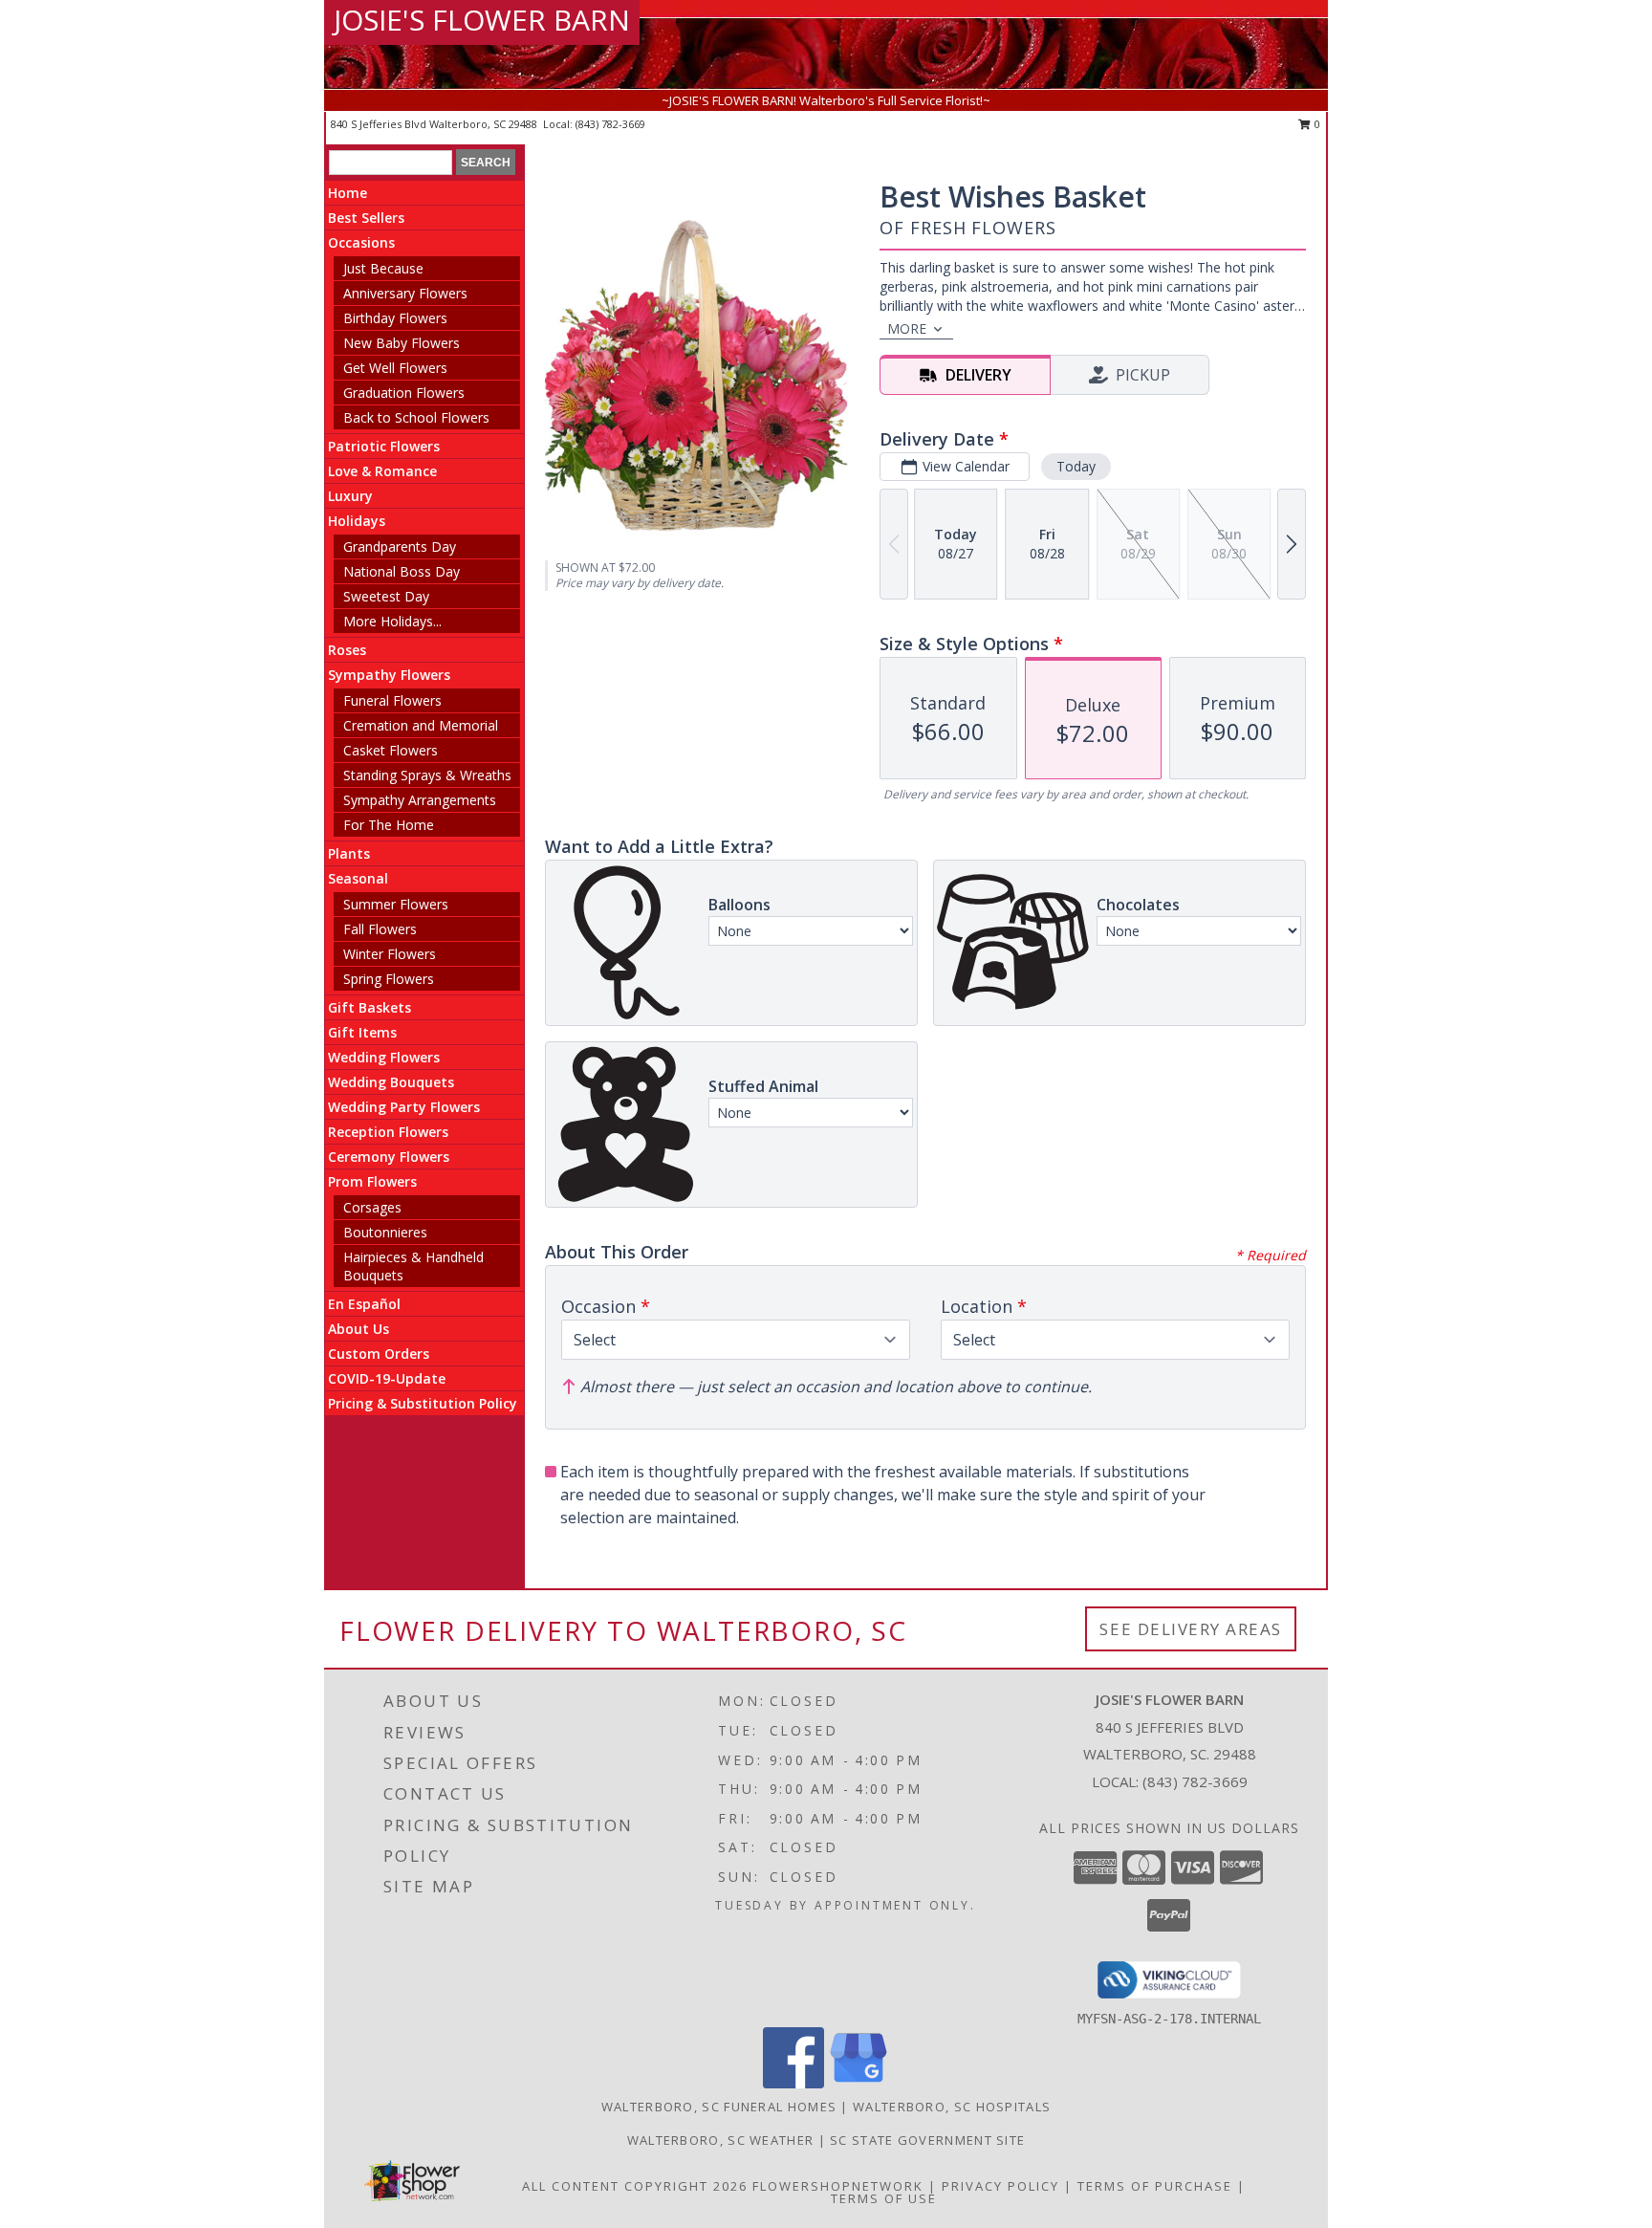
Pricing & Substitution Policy (423, 1403)
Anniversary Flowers (405, 293)
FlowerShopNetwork (838, 2186)
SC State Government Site (927, 2140)
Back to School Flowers (416, 417)
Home (348, 193)
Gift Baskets (370, 1007)
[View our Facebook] (793, 2083)
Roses (347, 650)
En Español (364, 1304)
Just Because (383, 268)
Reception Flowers (388, 1132)
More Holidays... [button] (392, 621)
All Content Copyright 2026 (635, 2186)
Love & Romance (382, 471)
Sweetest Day (386, 596)
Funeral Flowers (392, 700)
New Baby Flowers (402, 343)
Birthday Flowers (395, 318)
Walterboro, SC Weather (721, 2140)
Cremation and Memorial (421, 725)
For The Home (389, 825)
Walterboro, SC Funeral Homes (719, 2107)
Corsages (372, 1207)
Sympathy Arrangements (420, 800)
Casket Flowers (391, 750)
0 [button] (1316, 124)
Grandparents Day (400, 546)
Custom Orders (379, 1354)
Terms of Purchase (1155, 2186)
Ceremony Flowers (389, 1157)
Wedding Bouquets (391, 1082)
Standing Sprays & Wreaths (427, 775)
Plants (349, 853)
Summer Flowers (396, 904)
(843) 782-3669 (610, 124)
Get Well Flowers (395, 368)
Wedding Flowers (384, 1057)
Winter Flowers (390, 954)
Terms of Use (884, 2198)
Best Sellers (366, 218)
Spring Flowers (389, 979)
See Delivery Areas (1191, 1629)
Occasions (361, 242)
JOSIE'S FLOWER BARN (482, 20)
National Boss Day (402, 571)
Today (1076, 466)
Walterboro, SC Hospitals (952, 2107)
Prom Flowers (372, 1181)
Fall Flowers (380, 929)
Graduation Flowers (404, 393)
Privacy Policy (1000, 2186)
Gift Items (362, 1032)
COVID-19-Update (387, 1378)
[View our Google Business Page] (859, 2083)
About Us (359, 1329)
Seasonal (358, 878)
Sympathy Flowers (389, 675)
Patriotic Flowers (384, 446)
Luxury (350, 496)
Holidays (357, 521)
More (907, 328)
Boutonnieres (385, 1232)
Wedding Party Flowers (404, 1107)
